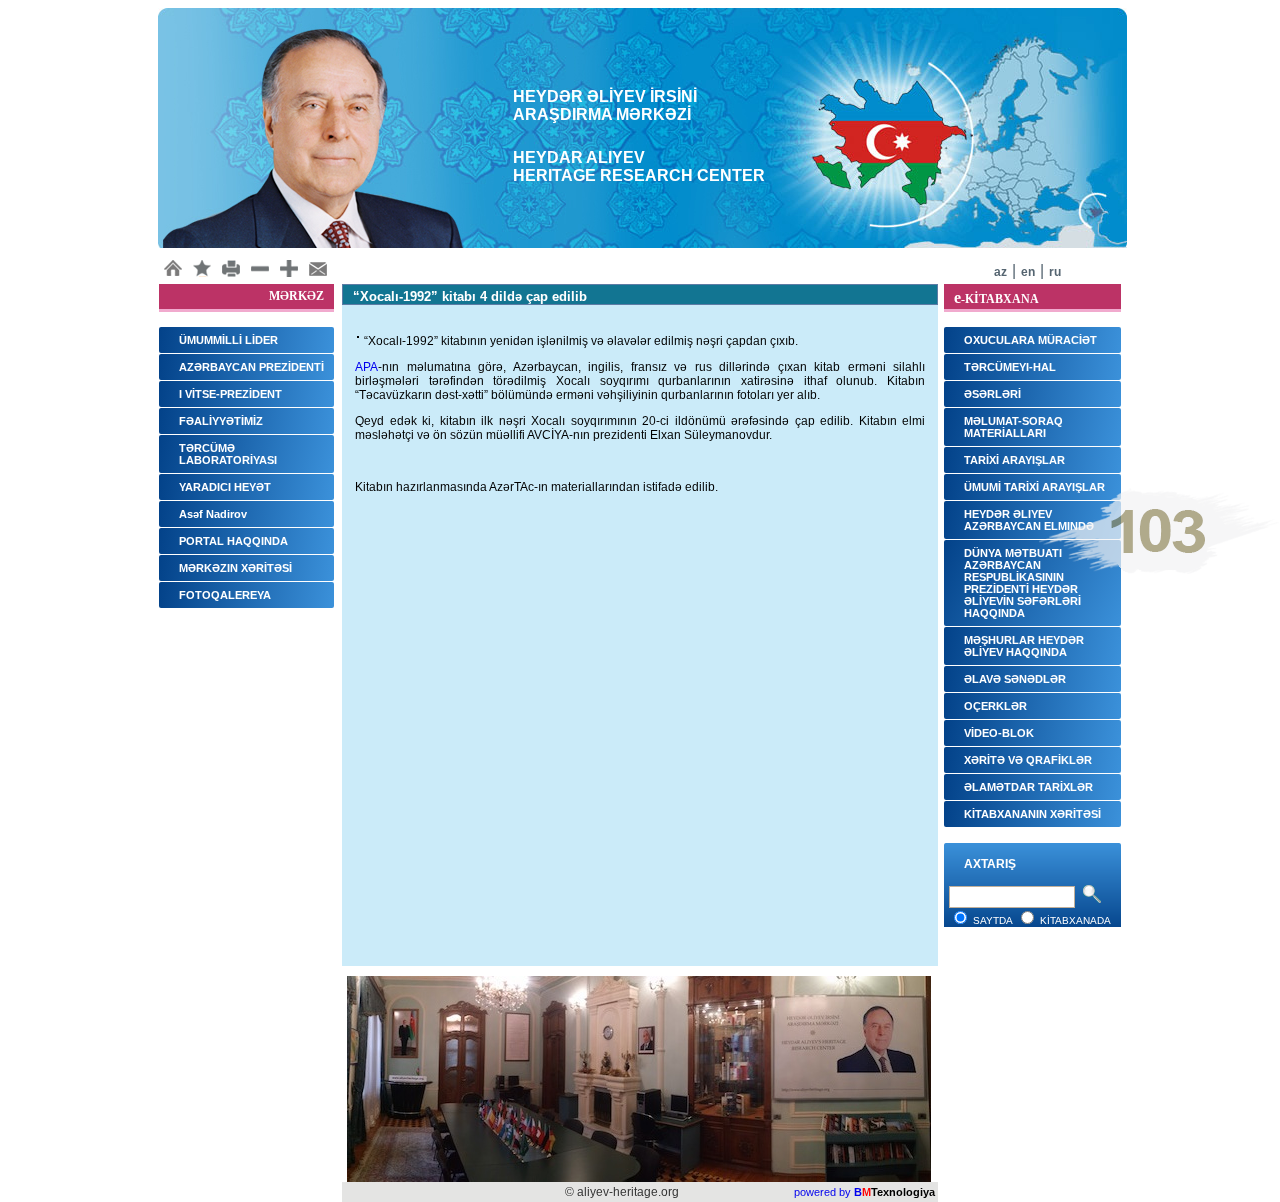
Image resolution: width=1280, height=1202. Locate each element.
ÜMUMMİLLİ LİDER (228, 340)
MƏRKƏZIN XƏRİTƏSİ (235, 568)
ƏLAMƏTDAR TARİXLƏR (1028, 787)
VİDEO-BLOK (999, 733)
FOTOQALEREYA (225, 595)
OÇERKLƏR (995, 706)
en (1028, 272)
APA (366, 367)
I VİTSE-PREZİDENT (230, 394)
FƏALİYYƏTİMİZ (221, 421)
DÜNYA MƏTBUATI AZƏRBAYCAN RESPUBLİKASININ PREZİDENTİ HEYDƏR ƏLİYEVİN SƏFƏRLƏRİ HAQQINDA (1022, 583)
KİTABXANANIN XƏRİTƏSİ (1032, 814)
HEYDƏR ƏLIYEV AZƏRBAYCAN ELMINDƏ (1029, 520)
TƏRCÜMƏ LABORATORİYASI (228, 454)
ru (1055, 272)
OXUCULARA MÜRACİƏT (1030, 340)
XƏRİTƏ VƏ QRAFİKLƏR (1028, 760)
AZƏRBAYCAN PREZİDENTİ (251, 367)
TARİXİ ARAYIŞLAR (1014, 460)
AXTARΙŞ (990, 864)
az (1000, 272)
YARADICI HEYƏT (225, 487)
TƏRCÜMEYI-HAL (1010, 367)
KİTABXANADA (1075, 920)
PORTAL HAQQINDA (233, 541)
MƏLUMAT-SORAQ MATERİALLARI (1013, 427)
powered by (822, 1192)
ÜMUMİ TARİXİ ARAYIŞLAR (1034, 487)
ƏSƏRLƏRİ (992, 394)
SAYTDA (993, 920)
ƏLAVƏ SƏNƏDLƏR (1015, 679)
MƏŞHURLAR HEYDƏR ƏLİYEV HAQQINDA (1024, 646)
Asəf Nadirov (213, 514)
